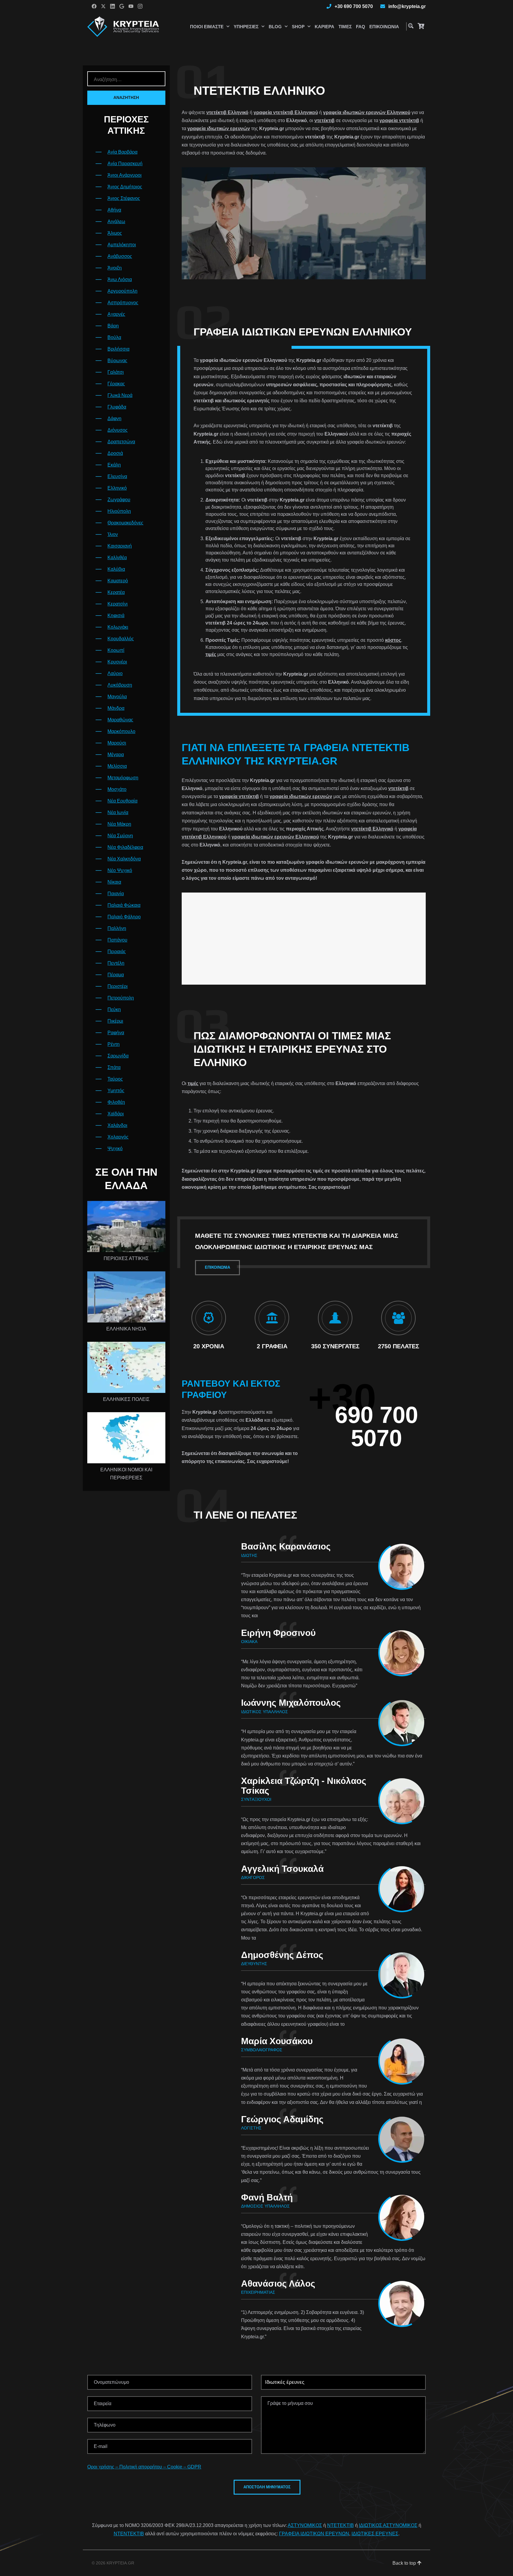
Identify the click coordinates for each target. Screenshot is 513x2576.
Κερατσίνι (118, 604)
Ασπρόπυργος (123, 303)
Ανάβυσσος (120, 256)
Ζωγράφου (119, 500)
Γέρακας (116, 384)
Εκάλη (114, 465)
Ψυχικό (115, 1149)
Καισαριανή (120, 546)
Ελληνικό (117, 488)
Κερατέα (116, 592)
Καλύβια (116, 569)
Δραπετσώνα (121, 442)
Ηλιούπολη (119, 511)
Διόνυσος (118, 430)
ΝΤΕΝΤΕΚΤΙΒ (129, 2534)
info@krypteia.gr (407, 6)
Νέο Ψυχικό (120, 870)
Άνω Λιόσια (120, 279)
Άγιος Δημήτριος (125, 187)
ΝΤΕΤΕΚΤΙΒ (341, 2525)
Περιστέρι (118, 986)
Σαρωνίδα (118, 1056)
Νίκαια (114, 882)
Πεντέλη (116, 963)
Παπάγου (117, 940)
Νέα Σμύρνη (120, 836)
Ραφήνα (116, 1033)
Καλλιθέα (117, 558)
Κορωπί (116, 650)
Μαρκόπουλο (121, 731)
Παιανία (116, 894)
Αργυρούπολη (122, 291)
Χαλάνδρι (117, 1125)
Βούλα (114, 337)
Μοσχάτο (117, 789)
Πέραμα (116, 975)
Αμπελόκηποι (122, 245)
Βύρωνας (117, 361)
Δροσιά (115, 453)
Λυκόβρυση (120, 685)
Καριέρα (324, 27)
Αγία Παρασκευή (125, 164)
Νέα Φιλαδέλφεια (125, 847)
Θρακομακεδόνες (125, 523)
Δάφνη (114, 418)
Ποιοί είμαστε (207, 27)
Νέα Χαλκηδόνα (124, 859)
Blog (275, 27)
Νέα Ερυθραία (122, 801)
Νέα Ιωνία (118, 812)
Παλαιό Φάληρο (124, 917)
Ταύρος (115, 1079)
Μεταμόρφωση (123, 778)
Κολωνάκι (118, 627)
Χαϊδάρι (116, 1114)
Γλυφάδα (117, 407)
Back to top (405, 2563)
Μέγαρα (116, 755)
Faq (361, 27)
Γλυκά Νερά (120, 395)
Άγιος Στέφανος (124, 198)
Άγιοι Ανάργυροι (125, 175)
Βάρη (113, 326)
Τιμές (345, 27)
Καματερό (118, 581)
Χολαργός (118, 1137)
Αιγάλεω (116, 222)
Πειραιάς (117, 952)
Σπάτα (114, 1067)
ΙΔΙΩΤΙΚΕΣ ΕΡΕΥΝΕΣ (375, 2534)
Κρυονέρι (117, 662)
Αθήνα (114, 210)
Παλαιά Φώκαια (124, 905)
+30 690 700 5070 (354, 6)
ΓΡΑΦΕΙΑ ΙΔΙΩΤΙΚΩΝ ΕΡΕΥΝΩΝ (314, 2534)
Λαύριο (115, 673)
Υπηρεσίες (246, 27)
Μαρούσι (117, 743)
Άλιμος (115, 233)
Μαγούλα (117, 697)
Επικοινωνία (384, 27)
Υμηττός (116, 1091)
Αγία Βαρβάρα (122, 152)
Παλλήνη (117, 928)
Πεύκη (114, 1009)
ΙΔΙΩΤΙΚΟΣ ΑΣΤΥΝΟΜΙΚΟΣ (388, 2525)
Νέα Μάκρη (119, 824)
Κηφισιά (116, 615)
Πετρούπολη (121, 998)
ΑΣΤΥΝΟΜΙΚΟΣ (305, 2525)
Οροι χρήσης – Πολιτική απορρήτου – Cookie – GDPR (144, 2467)
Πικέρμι (115, 1021)
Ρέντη (114, 1044)
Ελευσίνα (117, 476)
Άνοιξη (115, 268)
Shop (298, 27)
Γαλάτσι (116, 372)
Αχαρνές (116, 314)
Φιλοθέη (116, 1102)
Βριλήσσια (118, 349)
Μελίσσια (117, 766)
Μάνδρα (116, 708)
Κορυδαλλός (121, 639)
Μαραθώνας (120, 720)
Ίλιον (113, 534)
